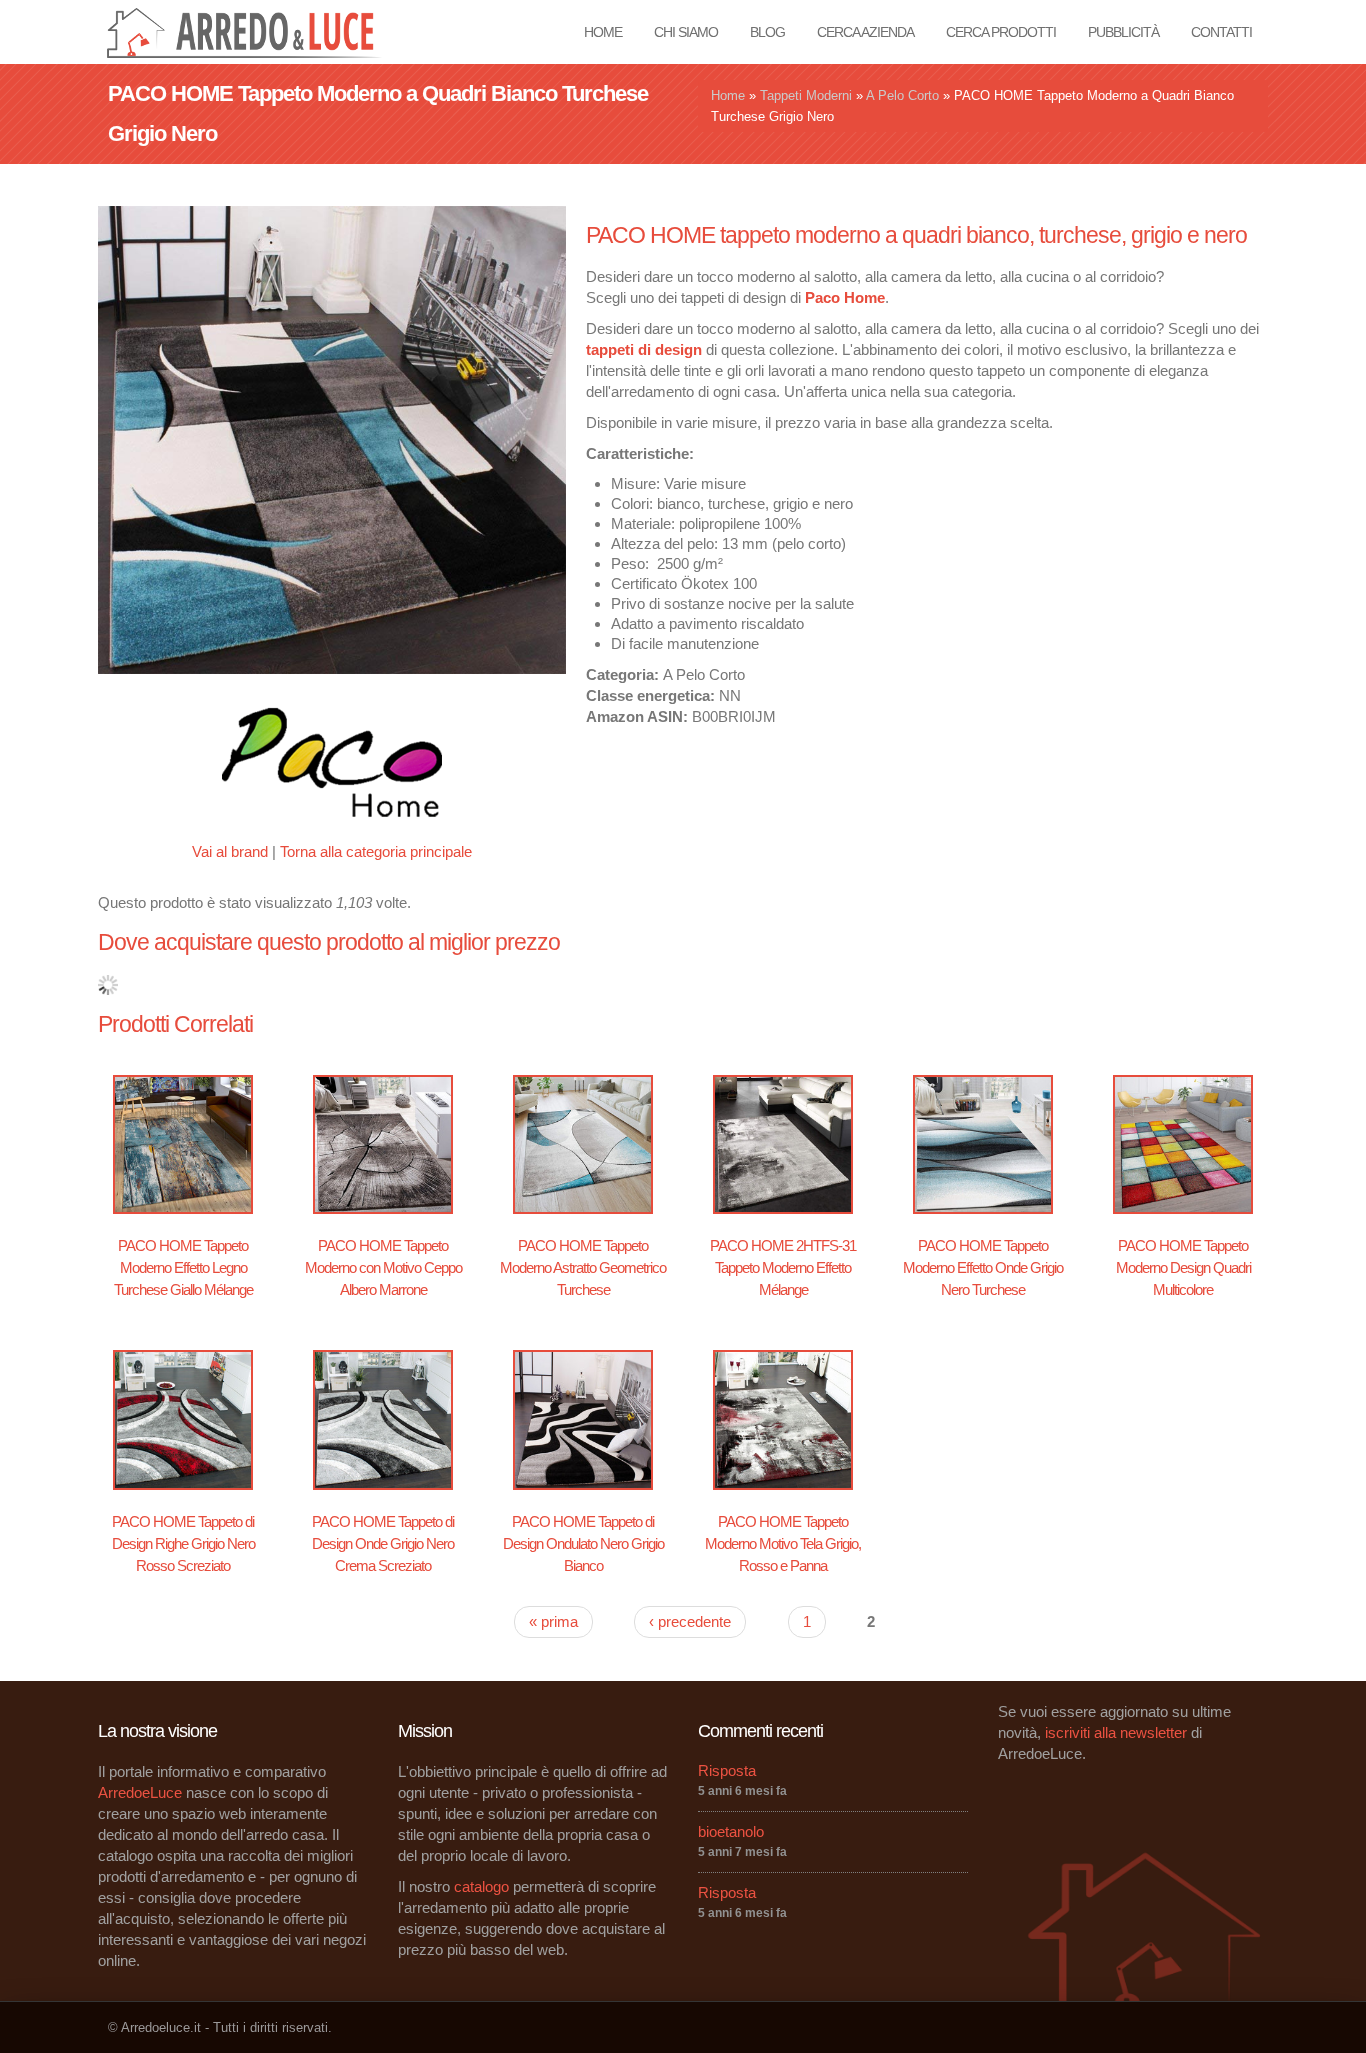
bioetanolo (731, 1831)
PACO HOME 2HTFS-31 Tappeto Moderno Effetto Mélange (783, 1267)
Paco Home (845, 297)
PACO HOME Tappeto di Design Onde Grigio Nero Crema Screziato (383, 1543)
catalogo (481, 1886)
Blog (767, 32)
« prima (553, 1621)
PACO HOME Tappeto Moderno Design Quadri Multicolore (1183, 1267)
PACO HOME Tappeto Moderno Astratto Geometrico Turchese (583, 1267)
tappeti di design (644, 349)
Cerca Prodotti (1001, 32)
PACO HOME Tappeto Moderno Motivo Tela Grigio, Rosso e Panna (783, 1543)
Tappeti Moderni (806, 95)
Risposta (727, 1770)
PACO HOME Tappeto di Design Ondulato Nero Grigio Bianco (583, 1543)
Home (603, 32)
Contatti (1221, 32)
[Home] (249, 30)
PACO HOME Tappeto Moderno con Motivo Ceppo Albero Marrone (383, 1267)
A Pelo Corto (902, 95)
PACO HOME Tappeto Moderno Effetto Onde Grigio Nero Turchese (983, 1267)
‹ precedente (690, 1621)
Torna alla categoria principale (376, 851)
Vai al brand (230, 851)
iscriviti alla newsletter (1116, 1732)
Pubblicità (1123, 32)
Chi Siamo (686, 32)
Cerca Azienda (865, 32)
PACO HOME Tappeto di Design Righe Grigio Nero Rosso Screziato (183, 1543)
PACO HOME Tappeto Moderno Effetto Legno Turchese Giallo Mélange (183, 1267)
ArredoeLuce (140, 1792)
